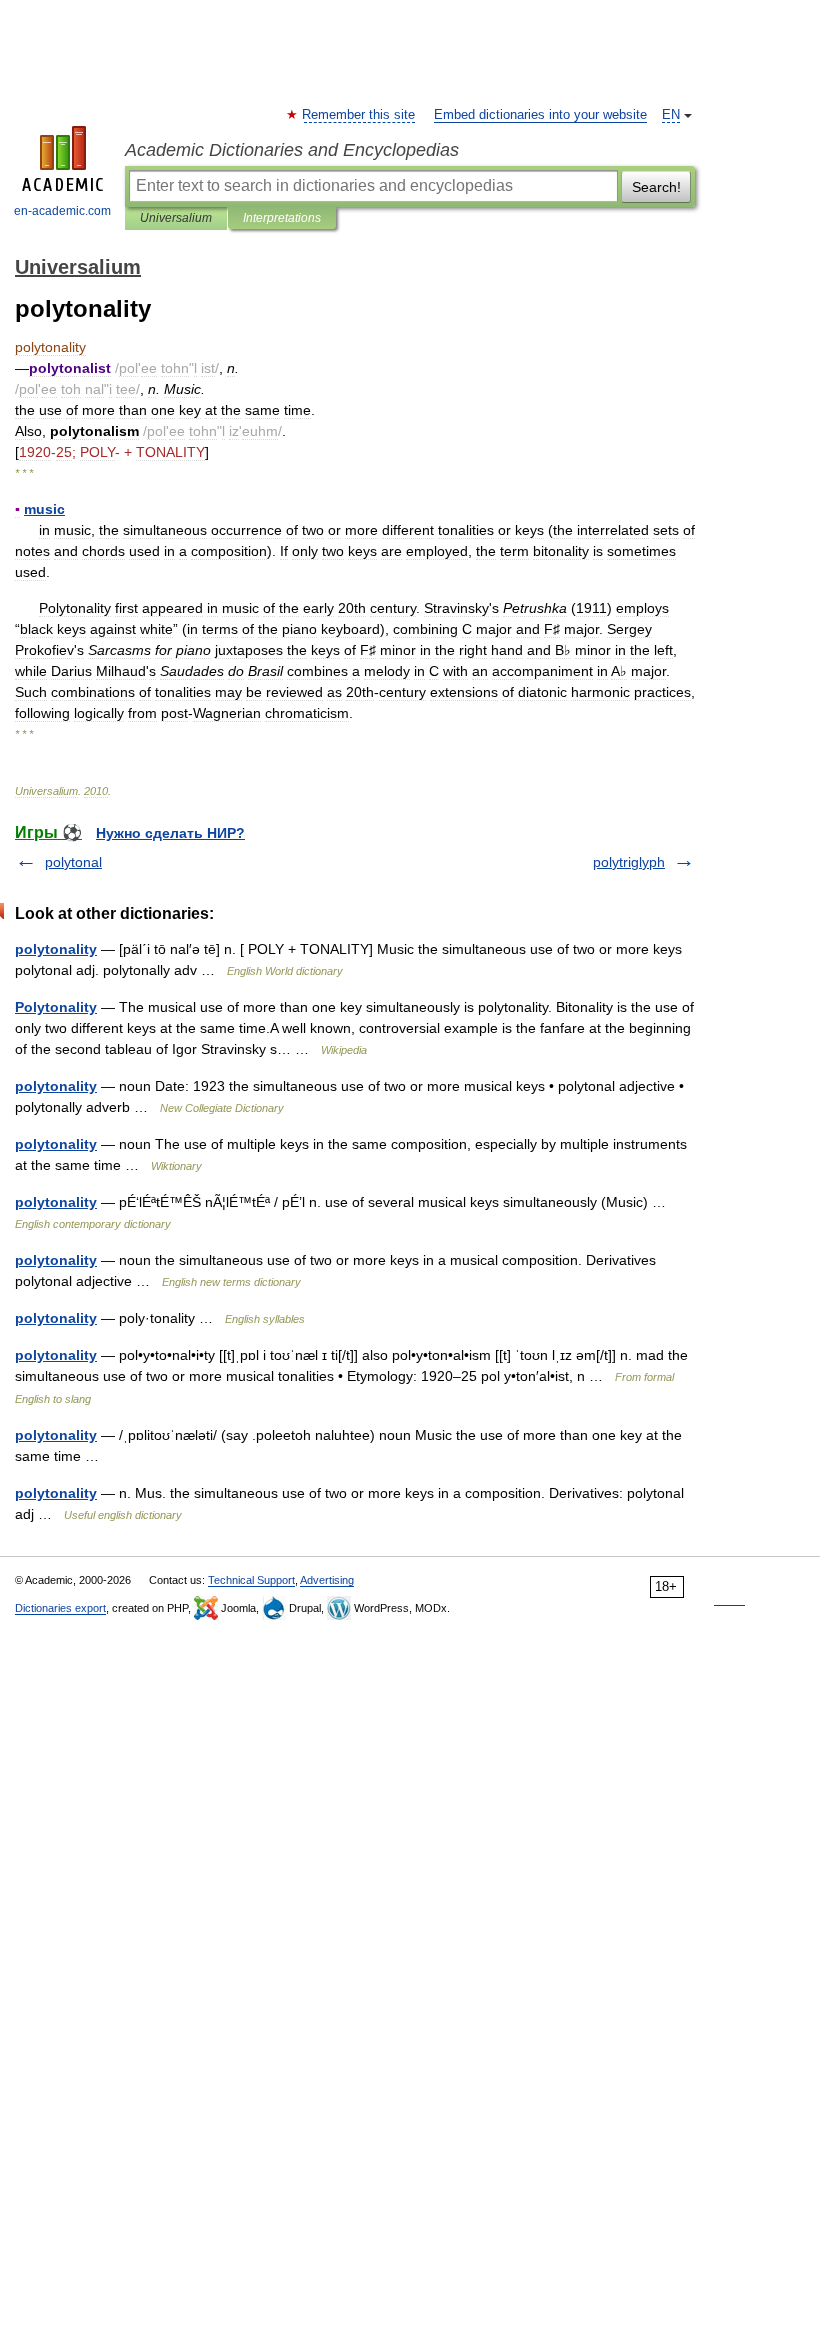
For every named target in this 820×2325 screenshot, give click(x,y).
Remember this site (359, 115)
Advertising (327, 1580)
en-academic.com (62, 211)
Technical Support (251, 1580)
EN (671, 115)
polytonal (73, 862)
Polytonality (56, 1007)
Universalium (176, 218)
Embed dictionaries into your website (540, 115)
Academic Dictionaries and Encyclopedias (292, 150)
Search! (656, 187)
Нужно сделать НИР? (170, 833)
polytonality (56, 949)
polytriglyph (629, 862)
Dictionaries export (60, 1608)
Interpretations (282, 218)
